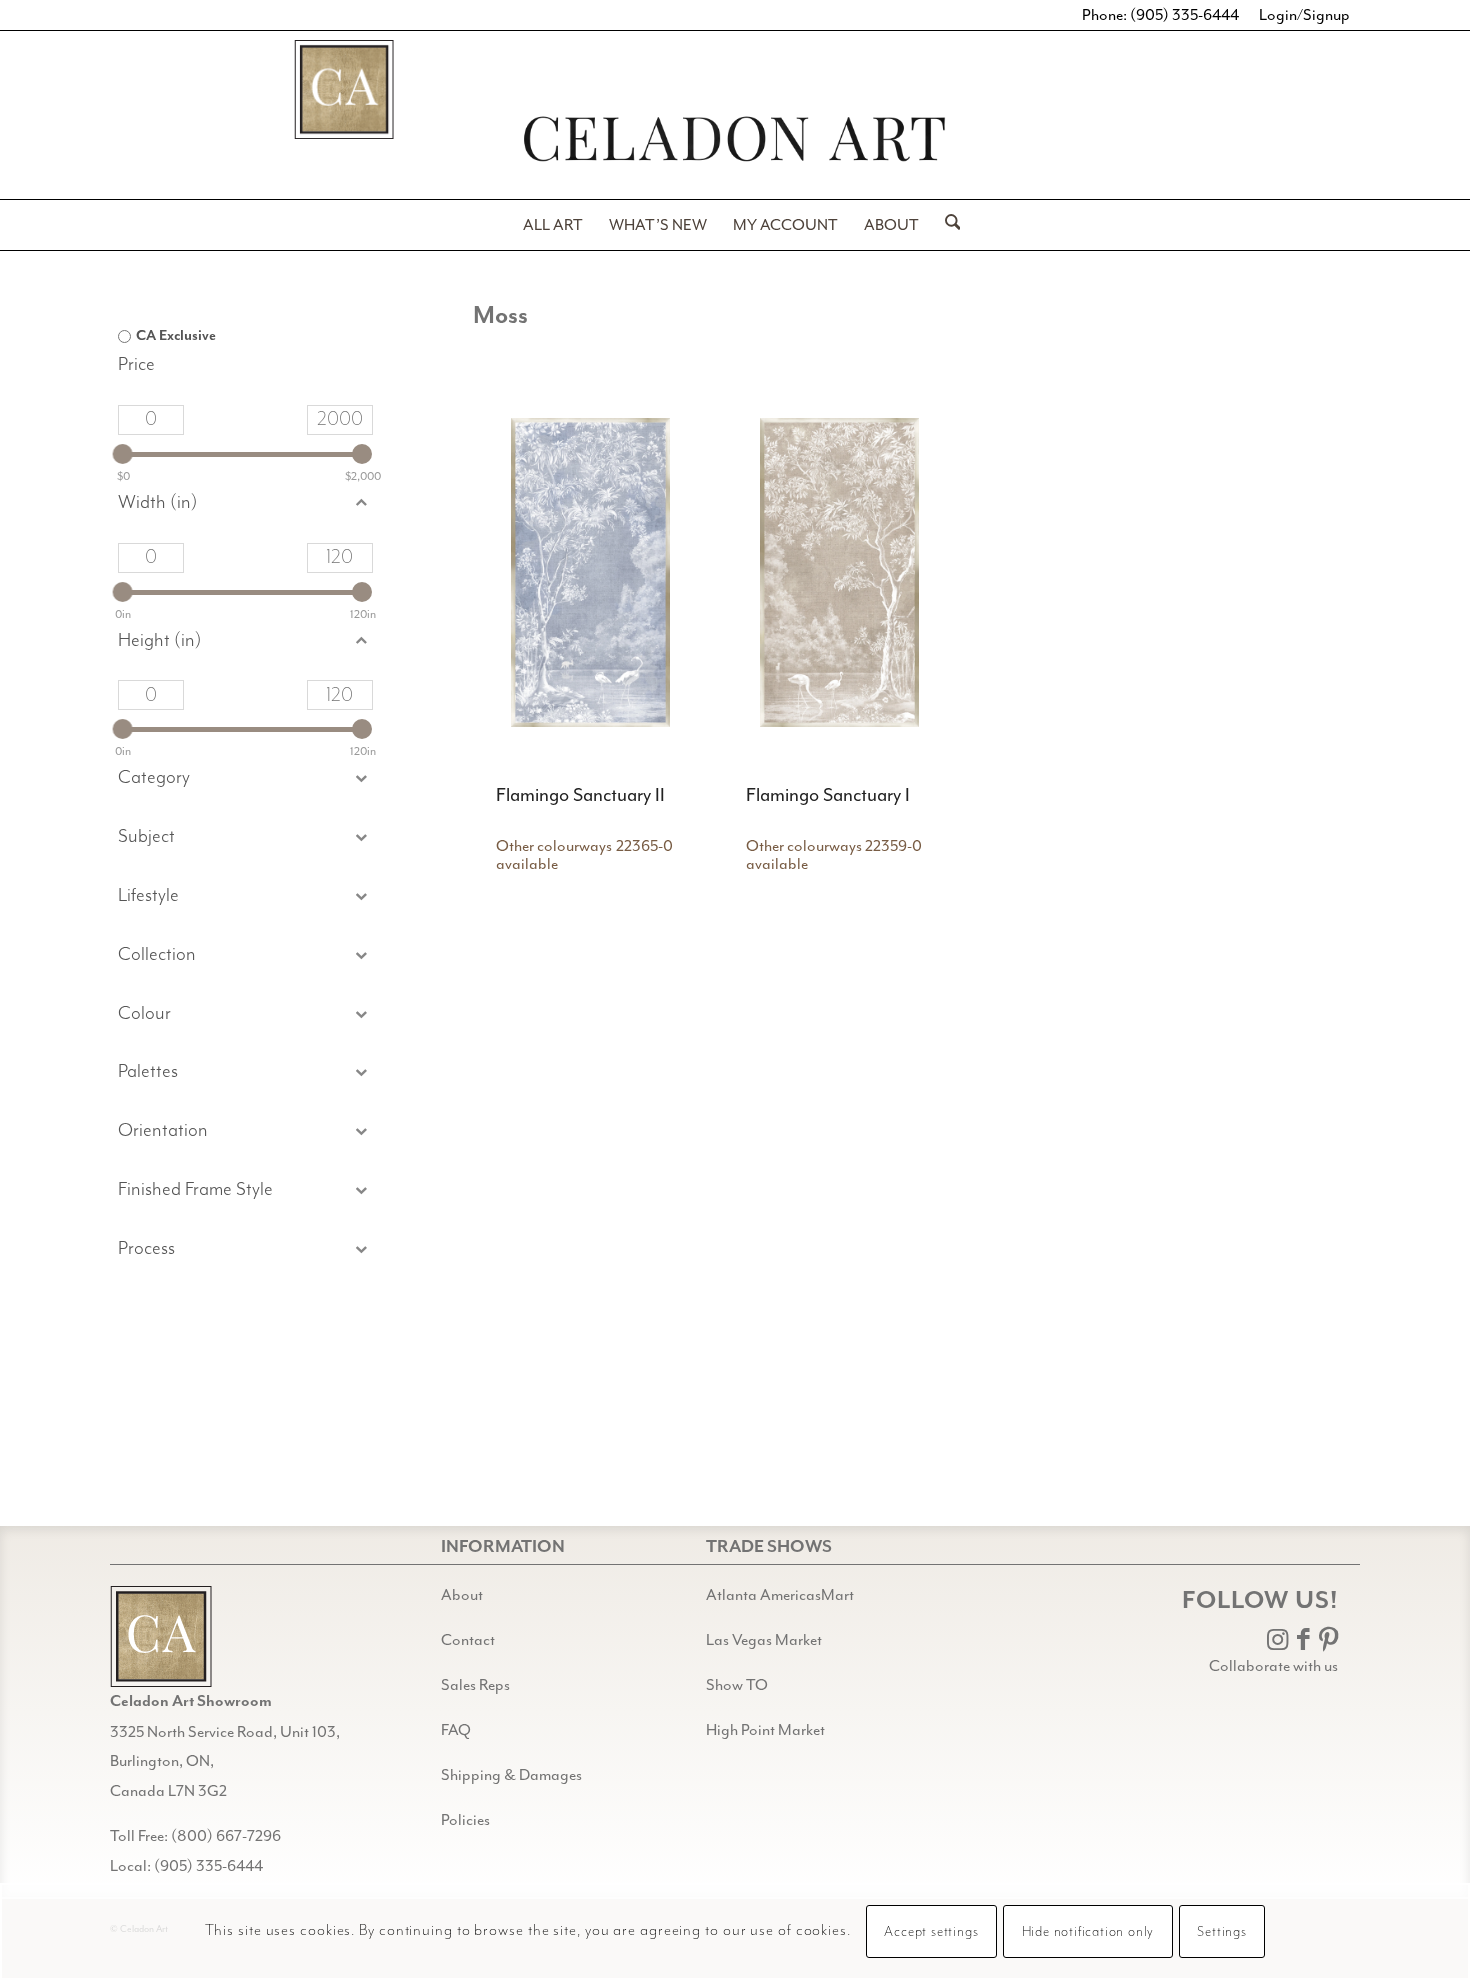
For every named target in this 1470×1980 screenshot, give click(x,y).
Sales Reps (475, 1685)
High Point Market (765, 1730)
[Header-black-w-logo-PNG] (735, 138)
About (462, 1595)
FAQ (456, 1730)
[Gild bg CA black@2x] (161, 1636)
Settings (1221, 1932)
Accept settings (931, 1932)
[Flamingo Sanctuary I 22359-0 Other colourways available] (839, 573)
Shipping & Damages (511, 1775)
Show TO (737, 1685)
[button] (245, 837)
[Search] (946, 225)
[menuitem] (553, 225)
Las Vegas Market (764, 1640)
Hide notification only (1088, 1932)
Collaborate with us (1273, 1666)
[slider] (123, 454)
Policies (465, 1820)
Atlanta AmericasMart (780, 1595)
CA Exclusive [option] (176, 336)
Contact (468, 1640)
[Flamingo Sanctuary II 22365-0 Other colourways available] (590, 573)
